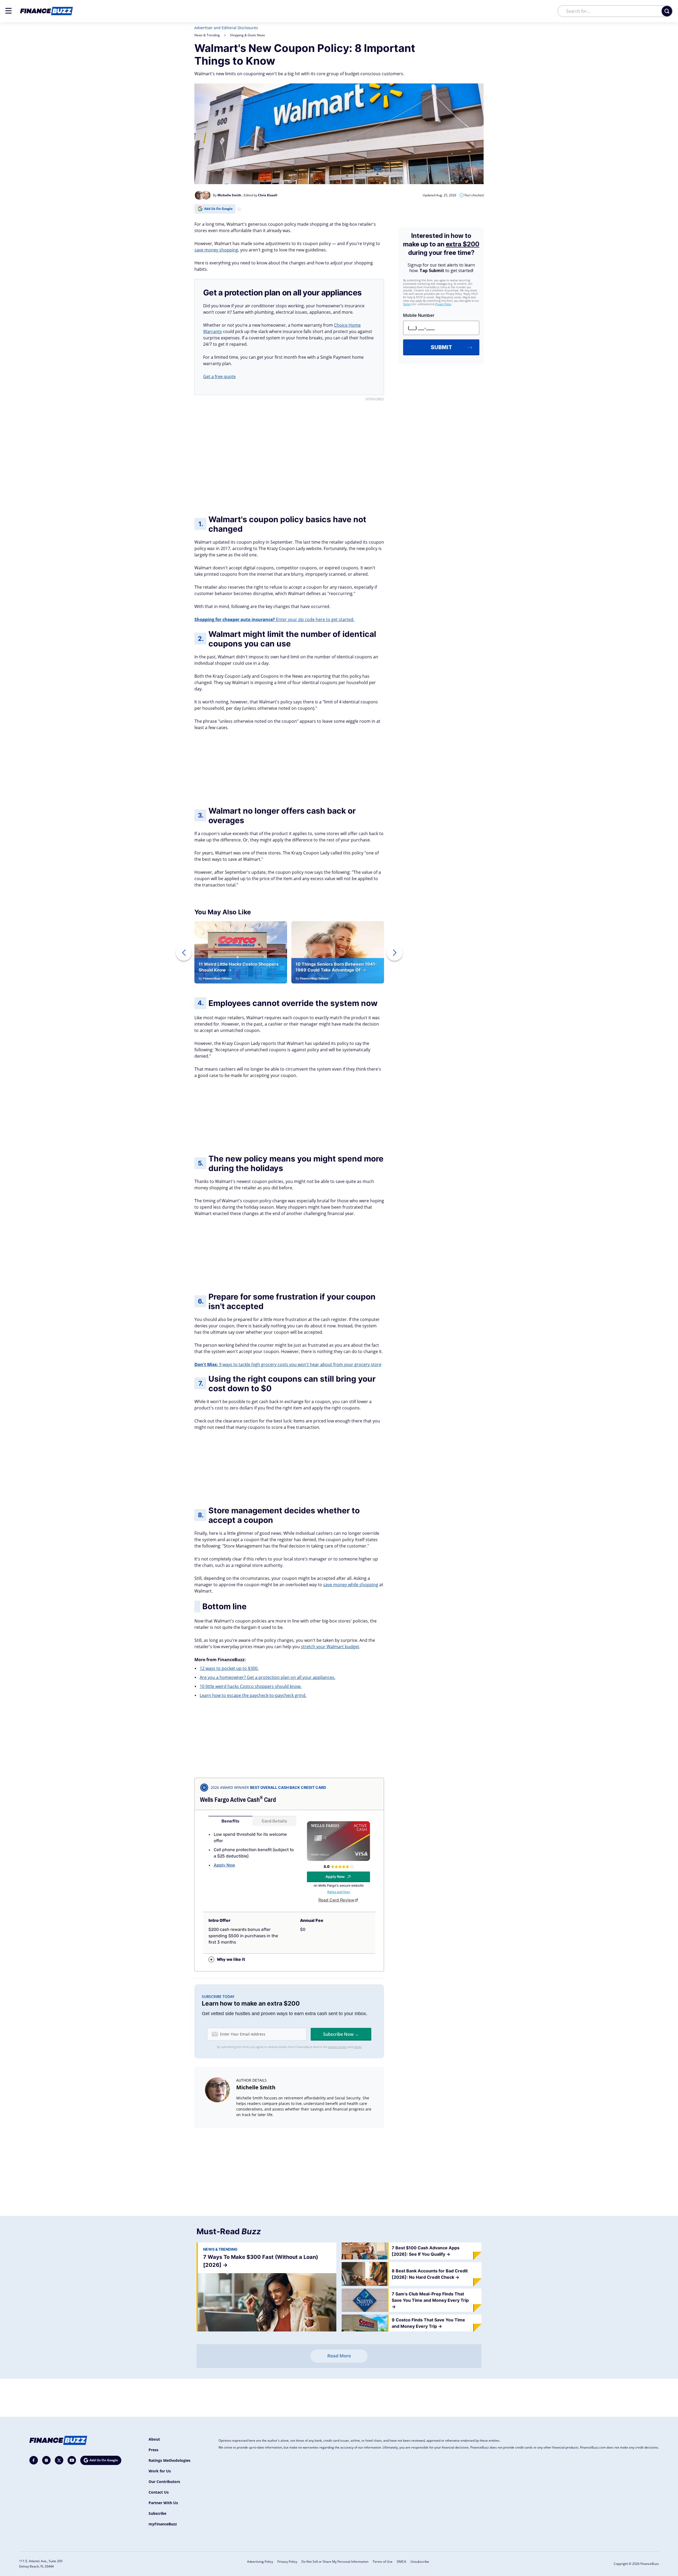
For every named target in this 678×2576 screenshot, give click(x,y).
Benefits (230, 1821)
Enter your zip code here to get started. (274, 619)
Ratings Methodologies (169, 2460)
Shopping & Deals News (247, 35)
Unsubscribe (420, 2562)
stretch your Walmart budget (330, 1647)
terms (358, 2047)
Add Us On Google (218, 209)
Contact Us (159, 2492)
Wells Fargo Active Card (238, 1800)
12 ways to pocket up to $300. (229, 1668)
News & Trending (207, 35)
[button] (8, 11)
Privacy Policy (287, 2562)
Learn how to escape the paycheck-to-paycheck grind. (253, 1695)
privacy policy (338, 2047)
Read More (339, 2356)
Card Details (274, 1821)
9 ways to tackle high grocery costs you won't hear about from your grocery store (288, 1364)
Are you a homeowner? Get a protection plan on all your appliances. (267, 1677)
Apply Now (224, 1865)
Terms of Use (383, 2562)
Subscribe (157, 2513)
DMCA (402, 2562)
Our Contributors (164, 2482)
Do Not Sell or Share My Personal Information (335, 2562)
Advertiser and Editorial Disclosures (226, 28)
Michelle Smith (256, 2087)
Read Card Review (336, 1900)
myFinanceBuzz (163, 2524)
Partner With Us (163, 2503)
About (154, 2439)
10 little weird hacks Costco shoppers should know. (251, 1686)
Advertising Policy (260, 2562)
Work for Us (160, 2471)
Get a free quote (219, 376)
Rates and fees (339, 1892)
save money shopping (216, 250)
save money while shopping (351, 1585)
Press (153, 2450)
